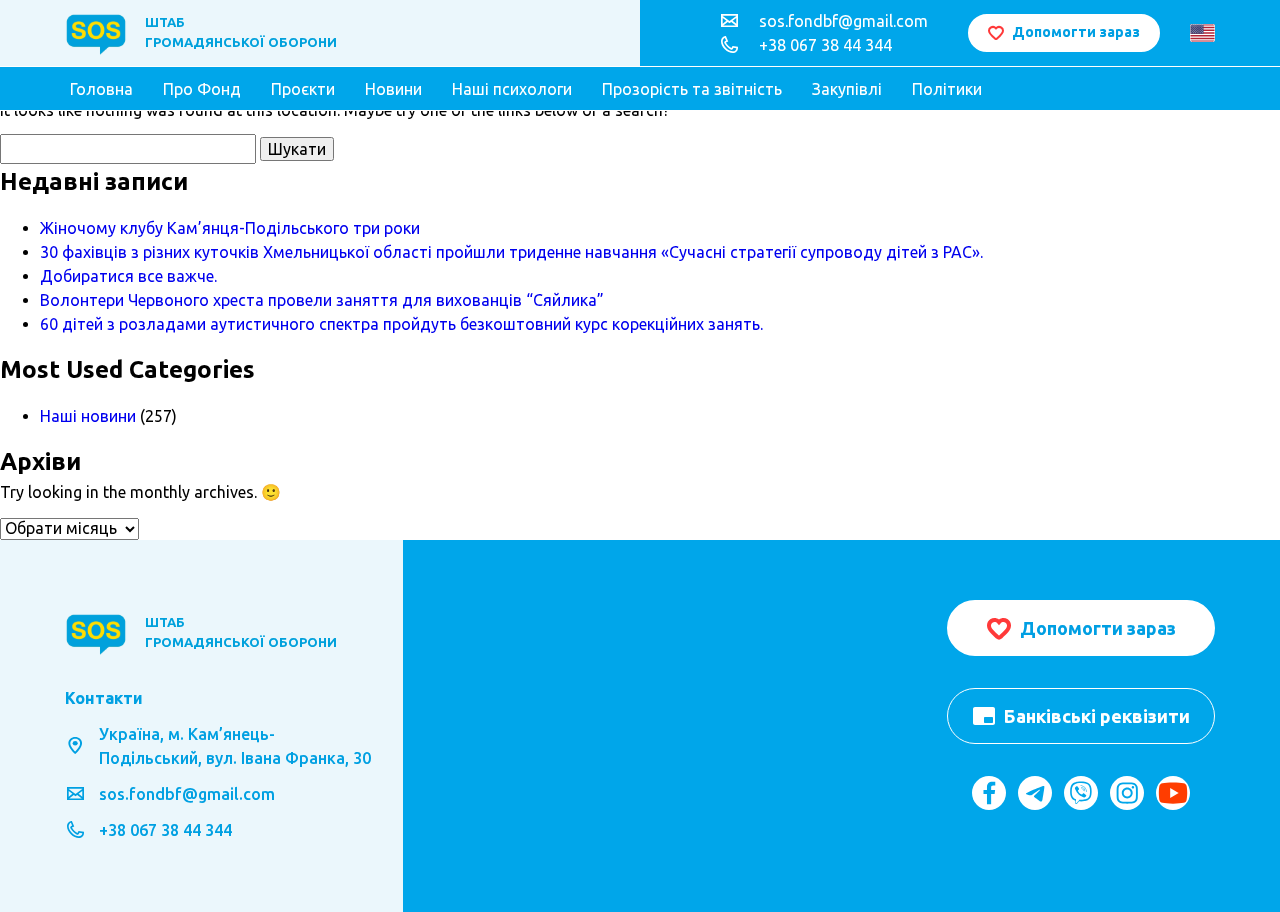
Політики (947, 89)
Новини (393, 89)
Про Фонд (202, 89)
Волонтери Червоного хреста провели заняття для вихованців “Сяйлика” (322, 300)
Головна (101, 89)
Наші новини (88, 416)
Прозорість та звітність (692, 89)
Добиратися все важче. (128, 276)
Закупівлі (847, 89)
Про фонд (471, 612)
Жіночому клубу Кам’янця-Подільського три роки (230, 228)
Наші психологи (512, 89)
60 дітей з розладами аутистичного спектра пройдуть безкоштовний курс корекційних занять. (401, 324)
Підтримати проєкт (507, 684)
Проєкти (303, 89)
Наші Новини (482, 636)
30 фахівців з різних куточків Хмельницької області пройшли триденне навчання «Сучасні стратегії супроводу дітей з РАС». (511, 252)
